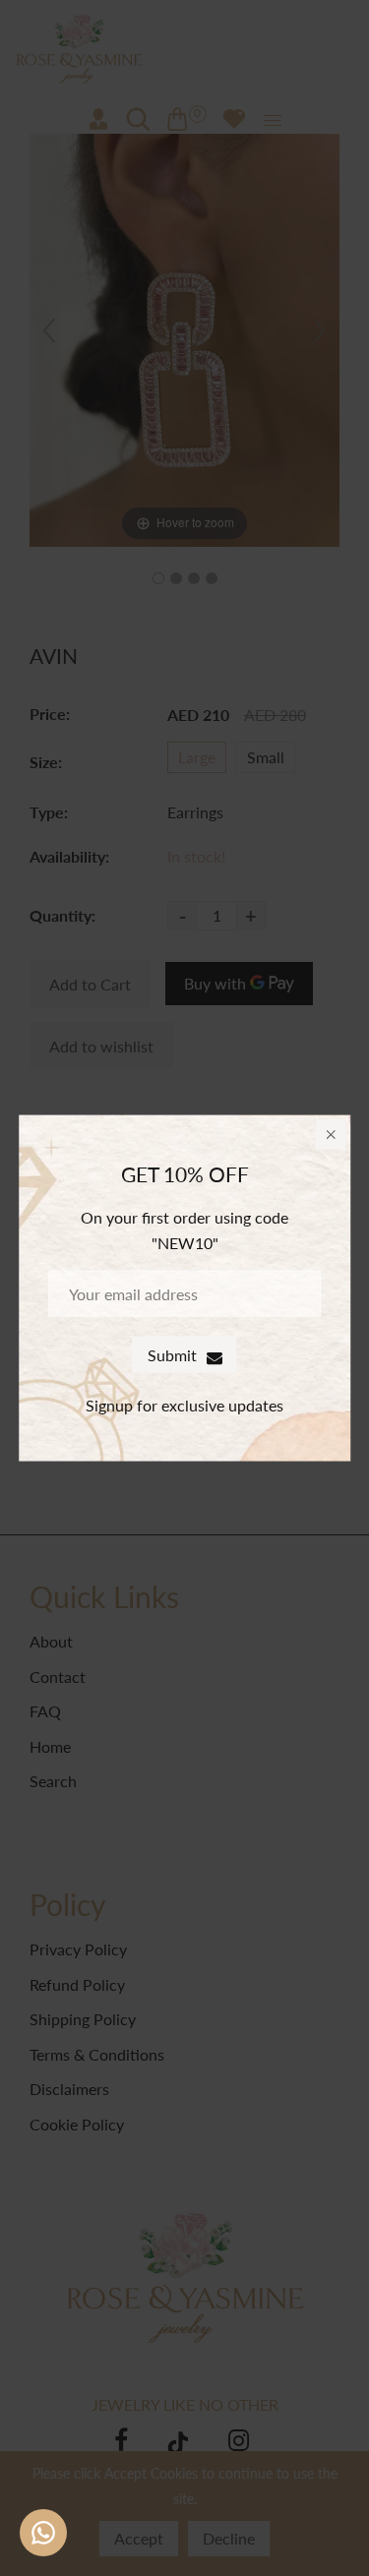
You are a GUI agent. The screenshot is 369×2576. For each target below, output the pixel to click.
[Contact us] (43, 2533)
